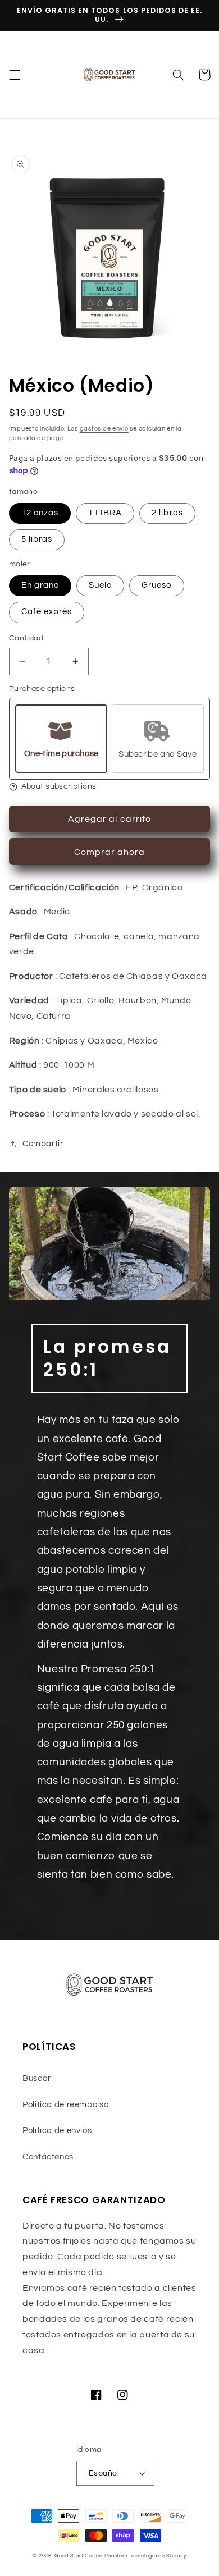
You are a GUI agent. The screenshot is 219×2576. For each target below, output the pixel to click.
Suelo (100, 585)
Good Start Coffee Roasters (91, 2556)
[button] (15, 75)
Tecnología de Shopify (157, 2556)
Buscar (37, 2078)
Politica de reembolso (65, 2105)
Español (104, 2473)
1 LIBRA (105, 513)
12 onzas (40, 513)
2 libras (167, 513)
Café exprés (47, 612)
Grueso (156, 585)
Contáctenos (48, 2157)
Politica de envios (57, 2131)
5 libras (37, 539)
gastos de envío (104, 429)
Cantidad (26, 638)
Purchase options (42, 689)
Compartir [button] (43, 1144)
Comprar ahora (110, 852)
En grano (40, 585)
